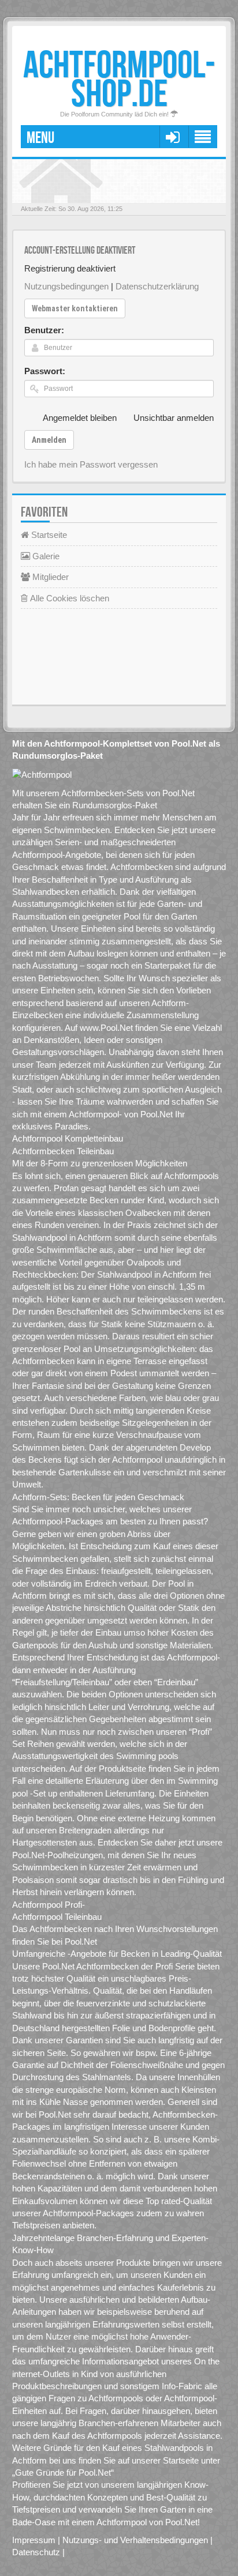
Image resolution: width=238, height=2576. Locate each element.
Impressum (34, 2540)
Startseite (48, 535)
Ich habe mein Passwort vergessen (91, 464)
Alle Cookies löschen (68, 598)
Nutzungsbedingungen (66, 286)
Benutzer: (44, 330)
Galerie (45, 556)
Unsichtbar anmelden (174, 418)
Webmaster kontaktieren (75, 308)
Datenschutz (36, 2552)
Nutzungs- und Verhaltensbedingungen (135, 2540)
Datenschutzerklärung (157, 286)
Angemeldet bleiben (80, 418)
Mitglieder (49, 577)
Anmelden (49, 440)
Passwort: (45, 371)
